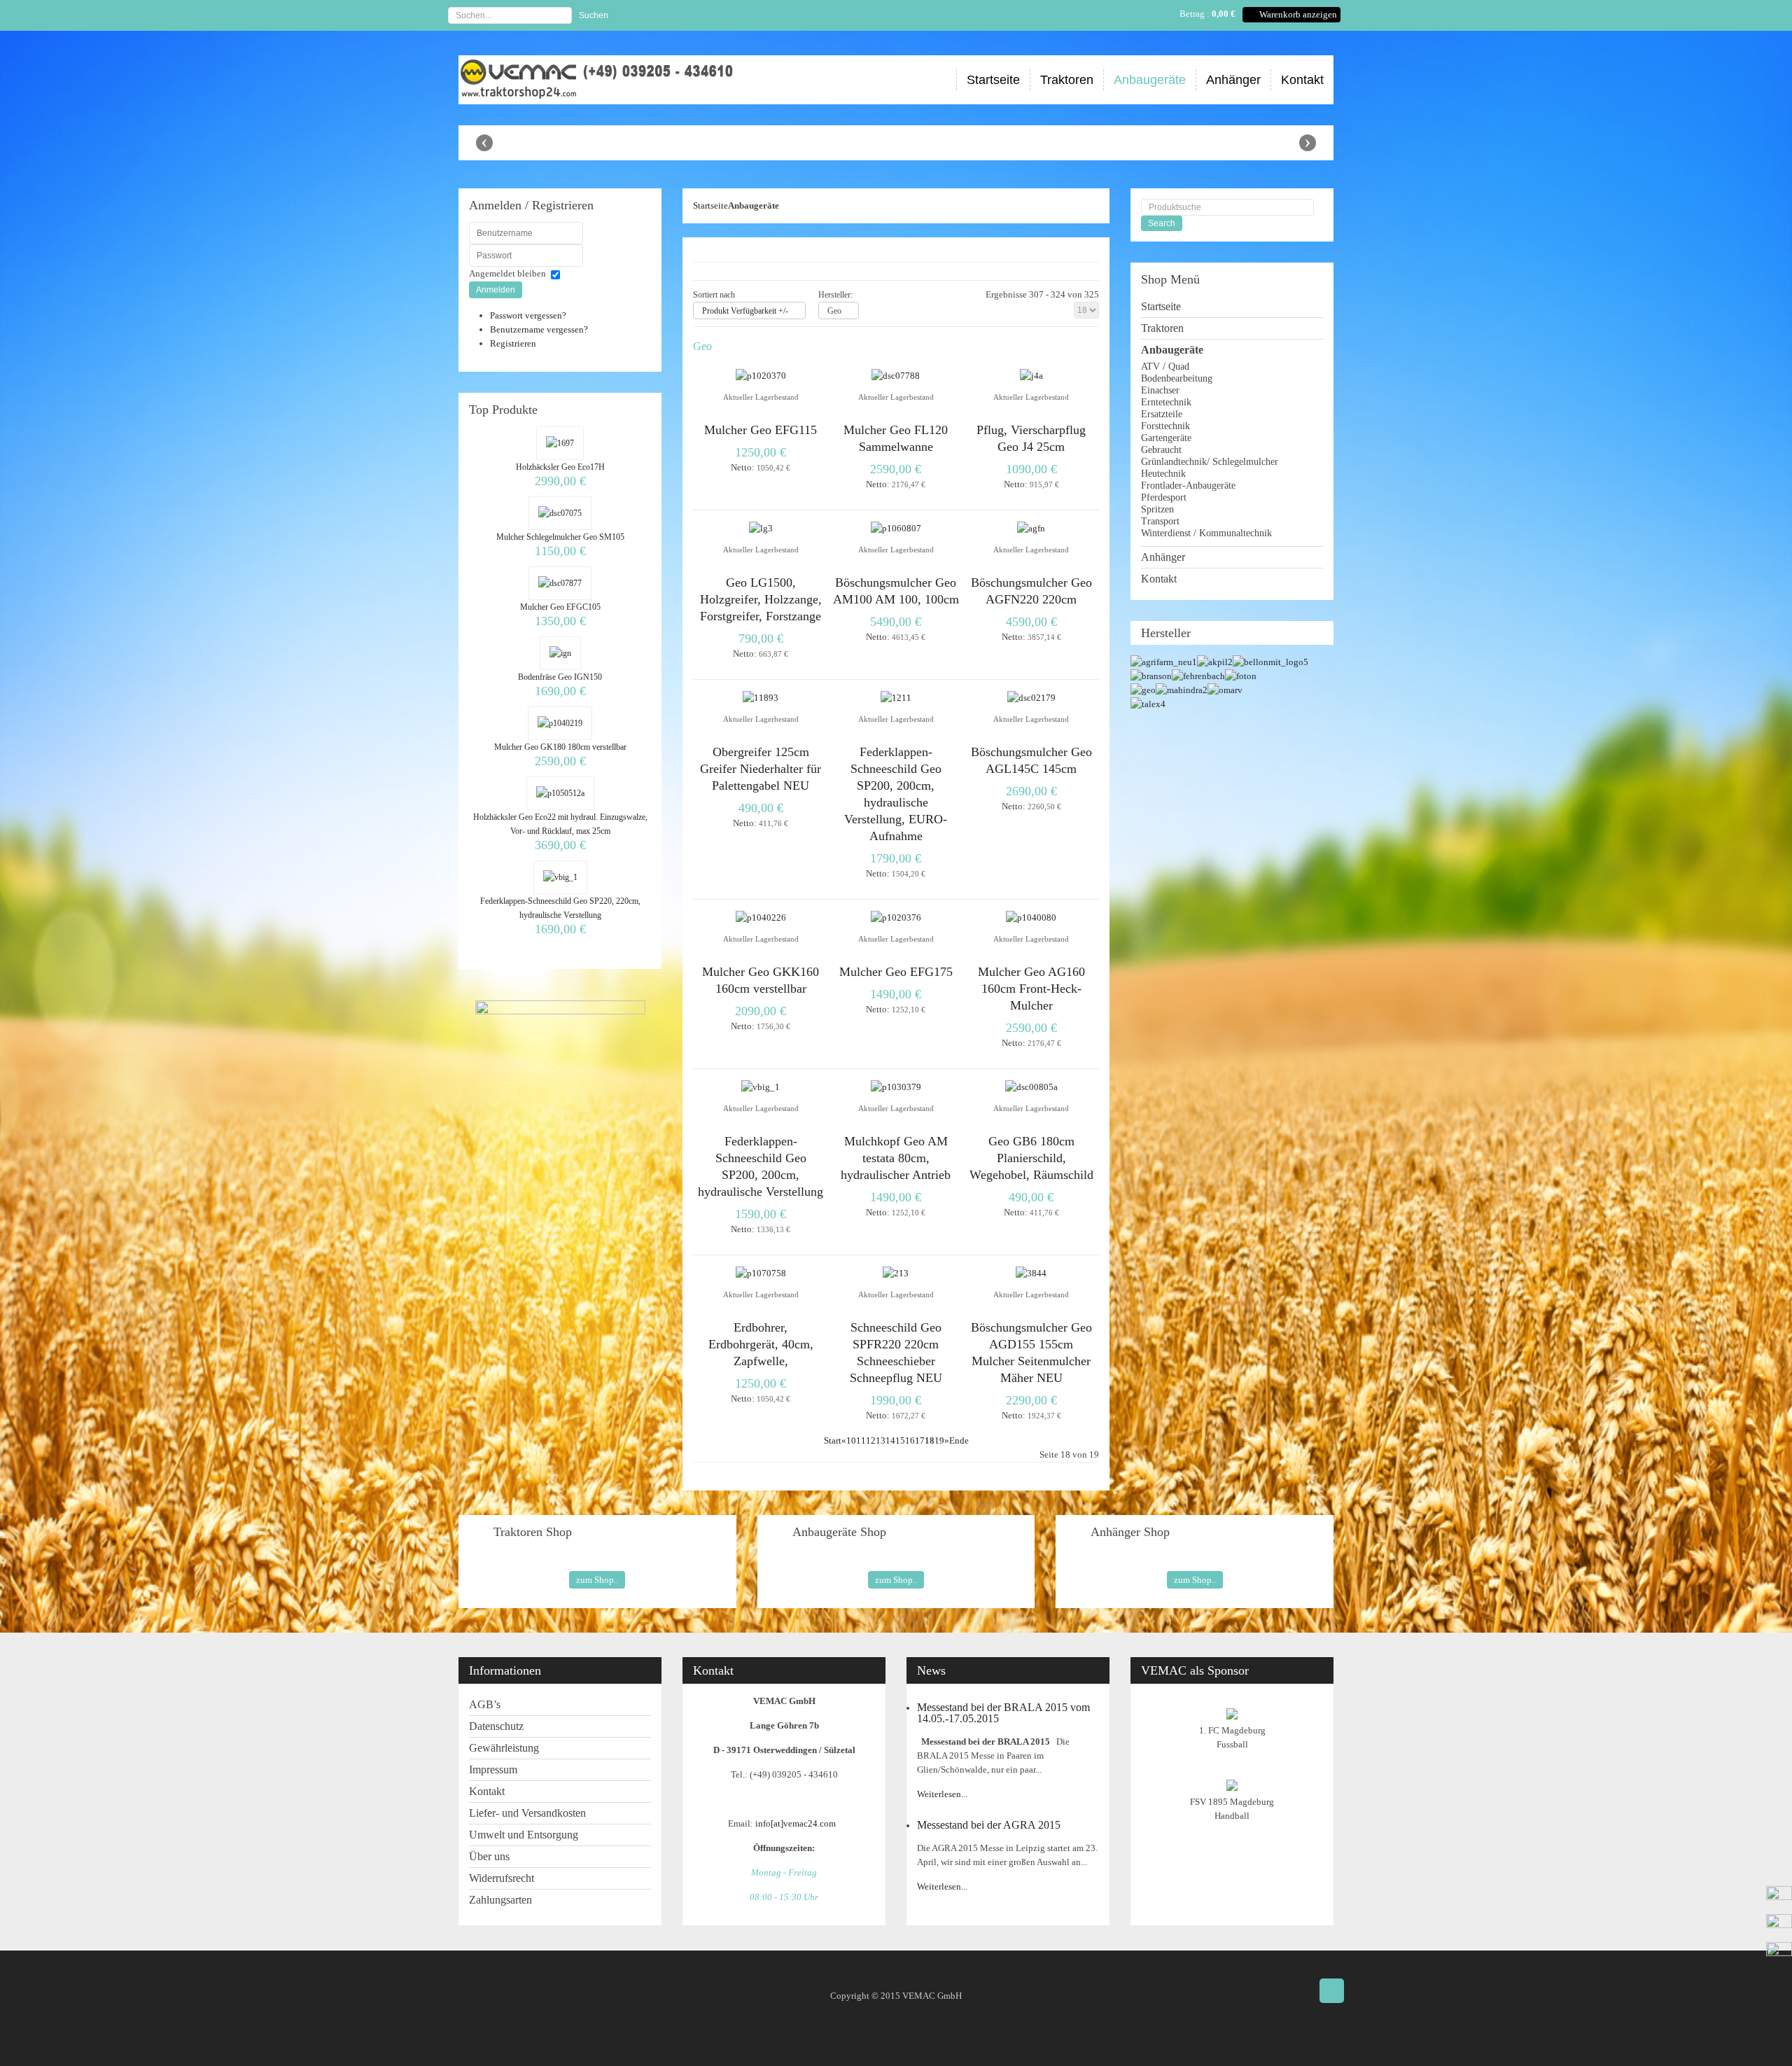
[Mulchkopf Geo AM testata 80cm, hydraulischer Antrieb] (896, 1087)
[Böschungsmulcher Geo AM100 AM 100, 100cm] (896, 528)
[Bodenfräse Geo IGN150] (560, 653)
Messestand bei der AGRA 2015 (989, 1825)
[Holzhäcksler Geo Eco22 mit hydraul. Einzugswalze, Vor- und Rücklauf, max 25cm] (560, 793)
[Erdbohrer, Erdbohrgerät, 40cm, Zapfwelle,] (761, 1273)
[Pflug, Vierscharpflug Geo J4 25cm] (1031, 376)
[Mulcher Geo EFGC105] (560, 583)
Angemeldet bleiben (507, 273)
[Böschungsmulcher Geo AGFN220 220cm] (1031, 528)
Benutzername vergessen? (539, 329)
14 (890, 1440)
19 (939, 1440)
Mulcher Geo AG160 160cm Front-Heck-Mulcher (1031, 989)
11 (861, 1440)
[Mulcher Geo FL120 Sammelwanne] (896, 376)
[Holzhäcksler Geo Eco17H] (560, 443)
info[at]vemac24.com (798, 1823)
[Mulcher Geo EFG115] (761, 376)
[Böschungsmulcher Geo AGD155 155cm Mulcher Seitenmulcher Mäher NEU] (1031, 1273)
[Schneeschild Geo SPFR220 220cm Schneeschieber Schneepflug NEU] (896, 1273)
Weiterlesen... (942, 1794)
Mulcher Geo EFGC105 (560, 607)
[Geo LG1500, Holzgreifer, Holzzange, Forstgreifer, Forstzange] (761, 528)
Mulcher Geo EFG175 (896, 972)
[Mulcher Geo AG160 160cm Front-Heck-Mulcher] (1031, 917)
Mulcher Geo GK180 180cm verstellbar (560, 747)
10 (851, 1440)
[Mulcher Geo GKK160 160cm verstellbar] (761, 917)
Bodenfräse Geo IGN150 (560, 677)
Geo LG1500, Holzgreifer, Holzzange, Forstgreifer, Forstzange (761, 599)
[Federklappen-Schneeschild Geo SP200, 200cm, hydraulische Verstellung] (761, 1087)
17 (920, 1440)
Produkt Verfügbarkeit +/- (745, 311)
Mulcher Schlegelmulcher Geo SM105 (560, 537)
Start (833, 1440)
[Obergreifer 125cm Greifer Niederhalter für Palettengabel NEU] (761, 698)
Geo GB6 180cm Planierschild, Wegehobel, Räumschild (1031, 1158)
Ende (959, 1440)
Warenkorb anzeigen (1298, 14)
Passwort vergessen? (528, 315)
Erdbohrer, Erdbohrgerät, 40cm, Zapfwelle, (761, 1344)
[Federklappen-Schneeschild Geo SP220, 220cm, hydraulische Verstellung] (560, 877)
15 (900, 1440)
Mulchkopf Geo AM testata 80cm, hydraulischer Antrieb (896, 1158)
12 (871, 1440)
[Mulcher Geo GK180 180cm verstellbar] (560, 723)
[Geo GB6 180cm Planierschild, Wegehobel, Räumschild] (1031, 1087)
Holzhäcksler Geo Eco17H (560, 467)
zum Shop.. (597, 1580)
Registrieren (513, 343)
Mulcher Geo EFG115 (761, 430)
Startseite (710, 205)
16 (910, 1440)
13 (881, 1440)
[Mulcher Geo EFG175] (896, 917)
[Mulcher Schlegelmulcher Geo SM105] (560, 513)
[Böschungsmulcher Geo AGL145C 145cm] (1031, 698)
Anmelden (496, 290)
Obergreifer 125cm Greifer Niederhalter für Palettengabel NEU (761, 769)
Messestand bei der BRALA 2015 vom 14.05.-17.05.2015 (1003, 1713)
